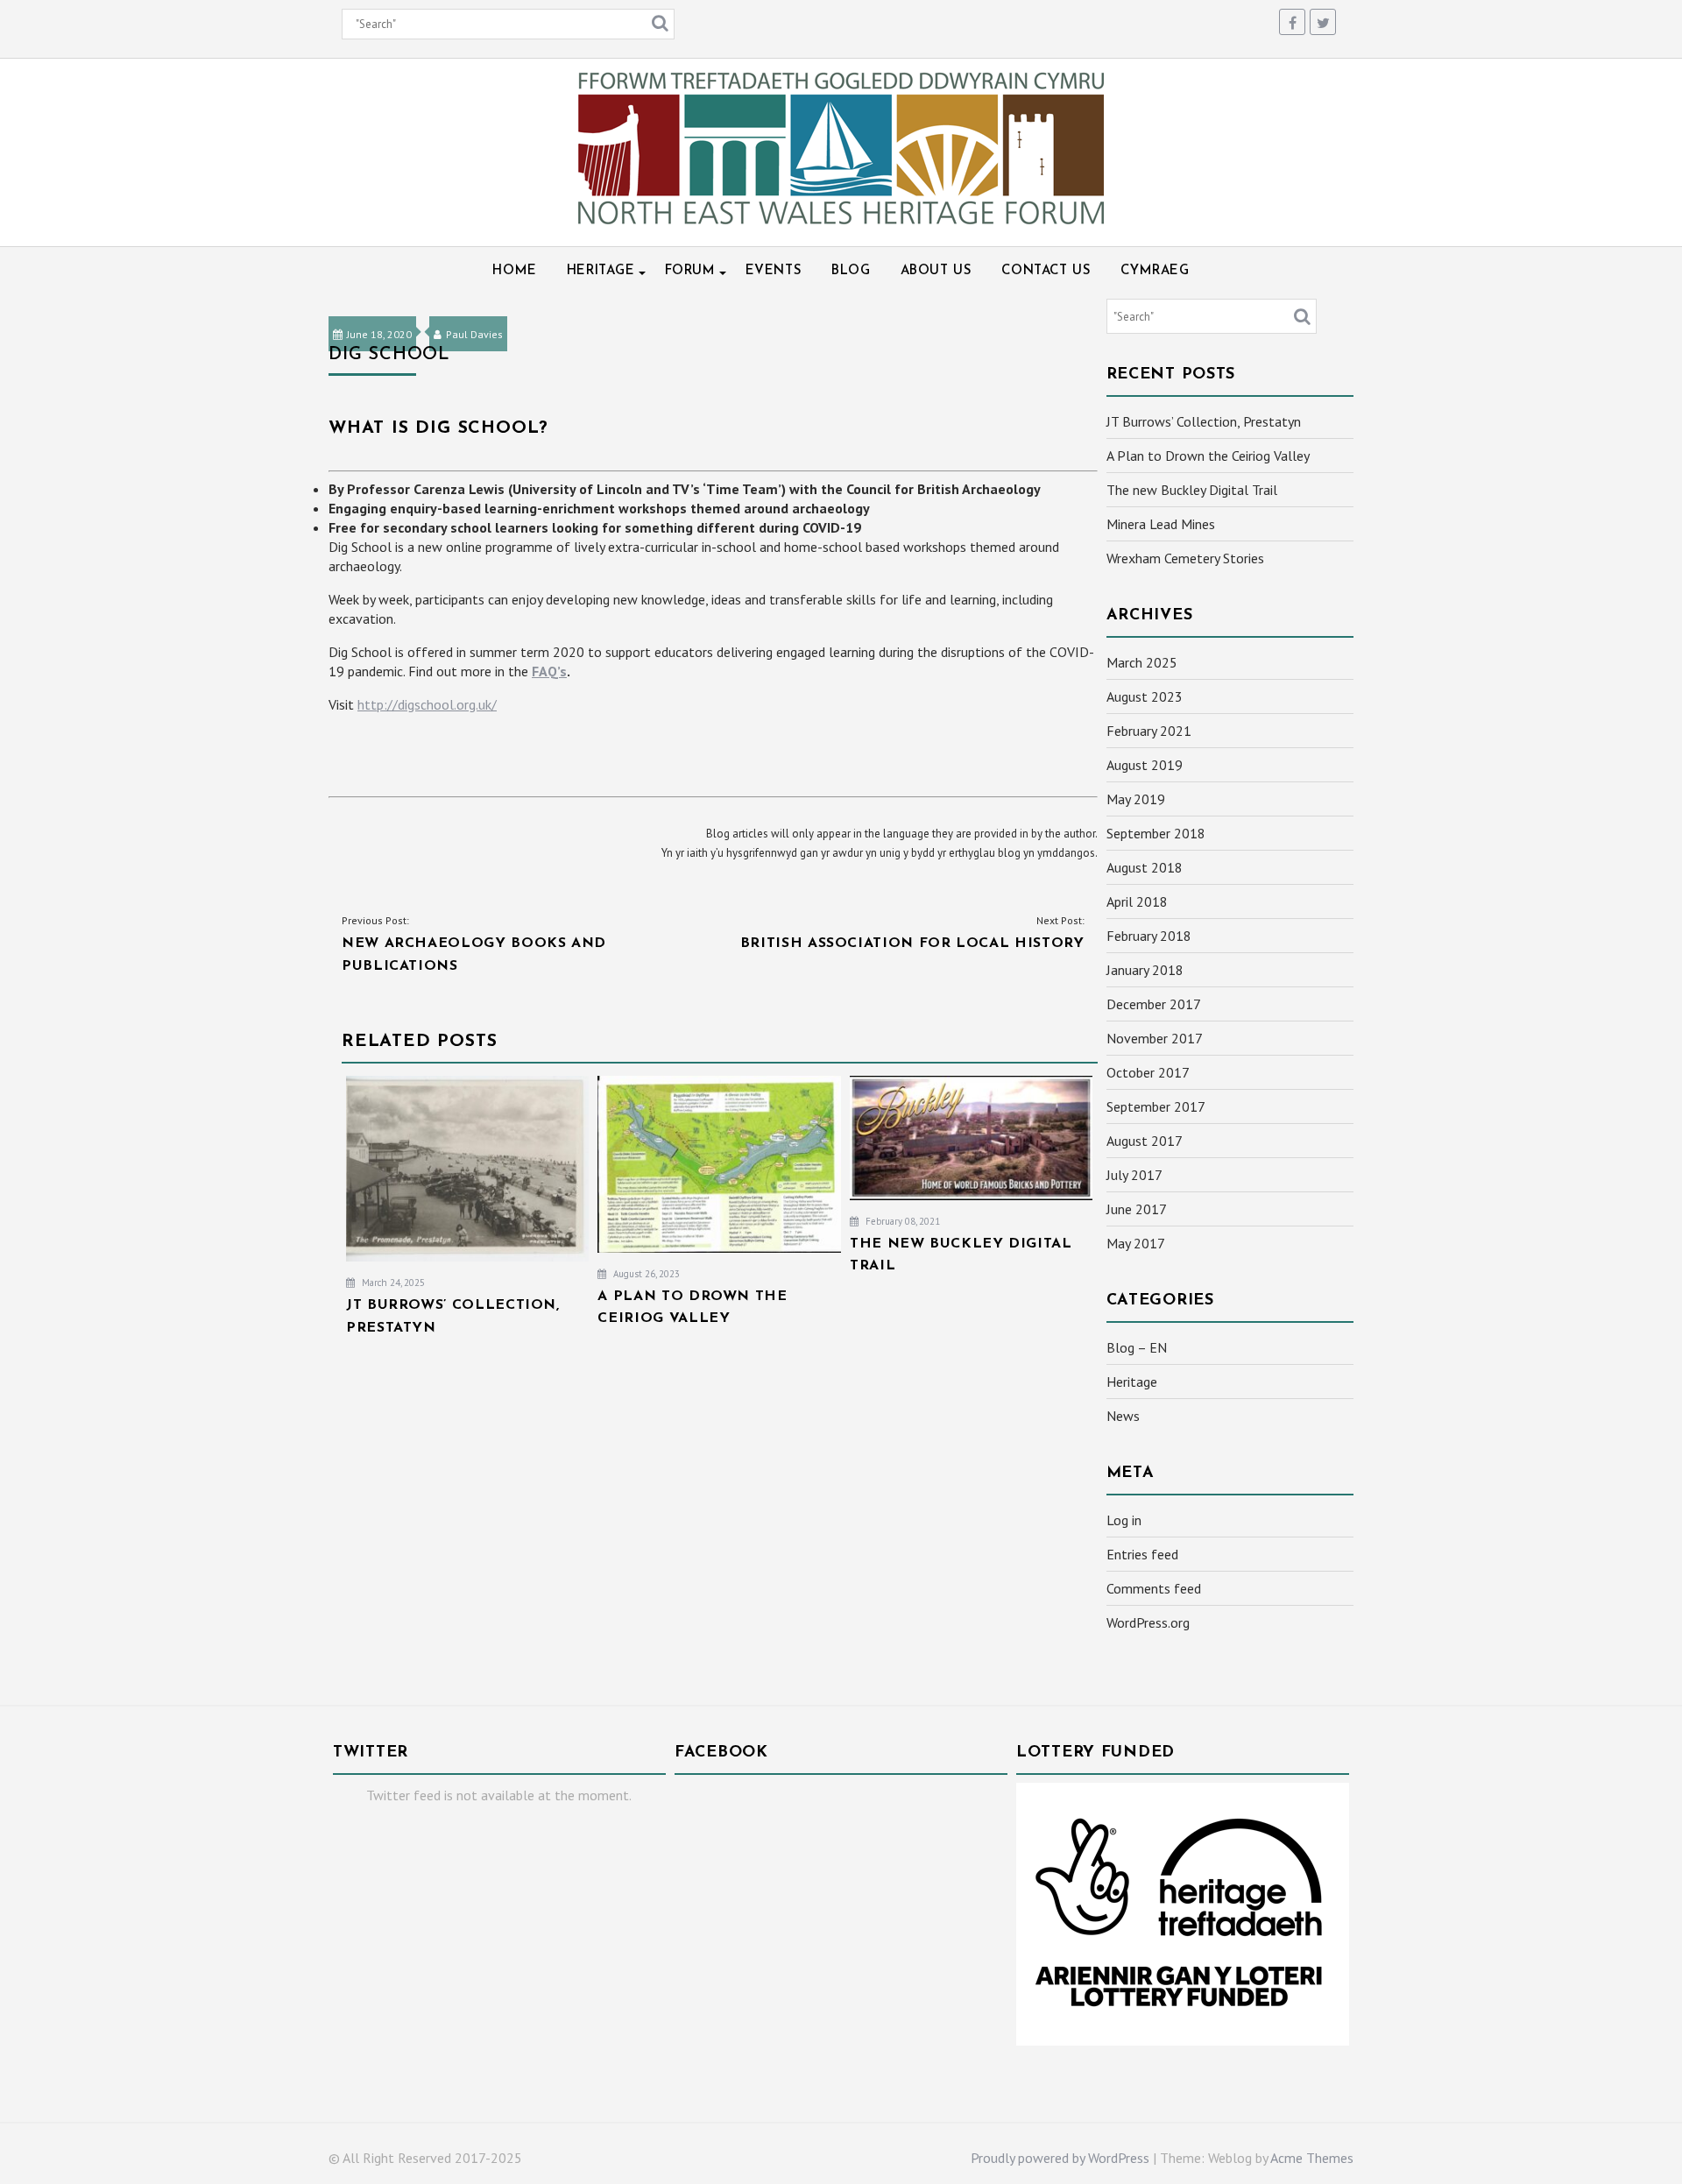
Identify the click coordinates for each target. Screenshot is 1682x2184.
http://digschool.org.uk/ (427, 704)
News (1123, 1416)
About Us (936, 271)
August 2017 (1145, 1141)
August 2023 (1145, 696)
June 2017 (1137, 1209)
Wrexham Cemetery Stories (1185, 558)
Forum (690, 271)
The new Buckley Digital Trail (1192, 490)
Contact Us (1046, 271)
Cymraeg (1155, 271)
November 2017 (1155, 1038)
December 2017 (1154, 1004)
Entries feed (1142, 1554)
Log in (1124, 1520)
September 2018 (1156, 833)
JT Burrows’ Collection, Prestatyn (1204, 421)
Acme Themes (1312, 2158)
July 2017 (1134, 1175)
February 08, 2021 (901, 1221)
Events (774, 271)
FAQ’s (549, 671)
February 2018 (1149, 936)
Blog (851, 271)
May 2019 (1136, 799)
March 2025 (1142, 662)
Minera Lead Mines (1161, 524)
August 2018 (1145, 867)
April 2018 (1137, 901)
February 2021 (1149, 731)
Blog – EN (1137, 1347)
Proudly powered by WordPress (1060, 2158)
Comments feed (1154, 1588)
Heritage (601, 271)
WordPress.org (1148, 1622)
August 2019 (1145, 765)
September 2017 (1156, 1106)
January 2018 (1145, 970)
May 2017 (1136, 1243)
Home (514, 271)
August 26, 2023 (645, 1274)
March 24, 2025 (392, 1283)
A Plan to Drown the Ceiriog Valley (1208, 456)
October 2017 (1148, 1072)
